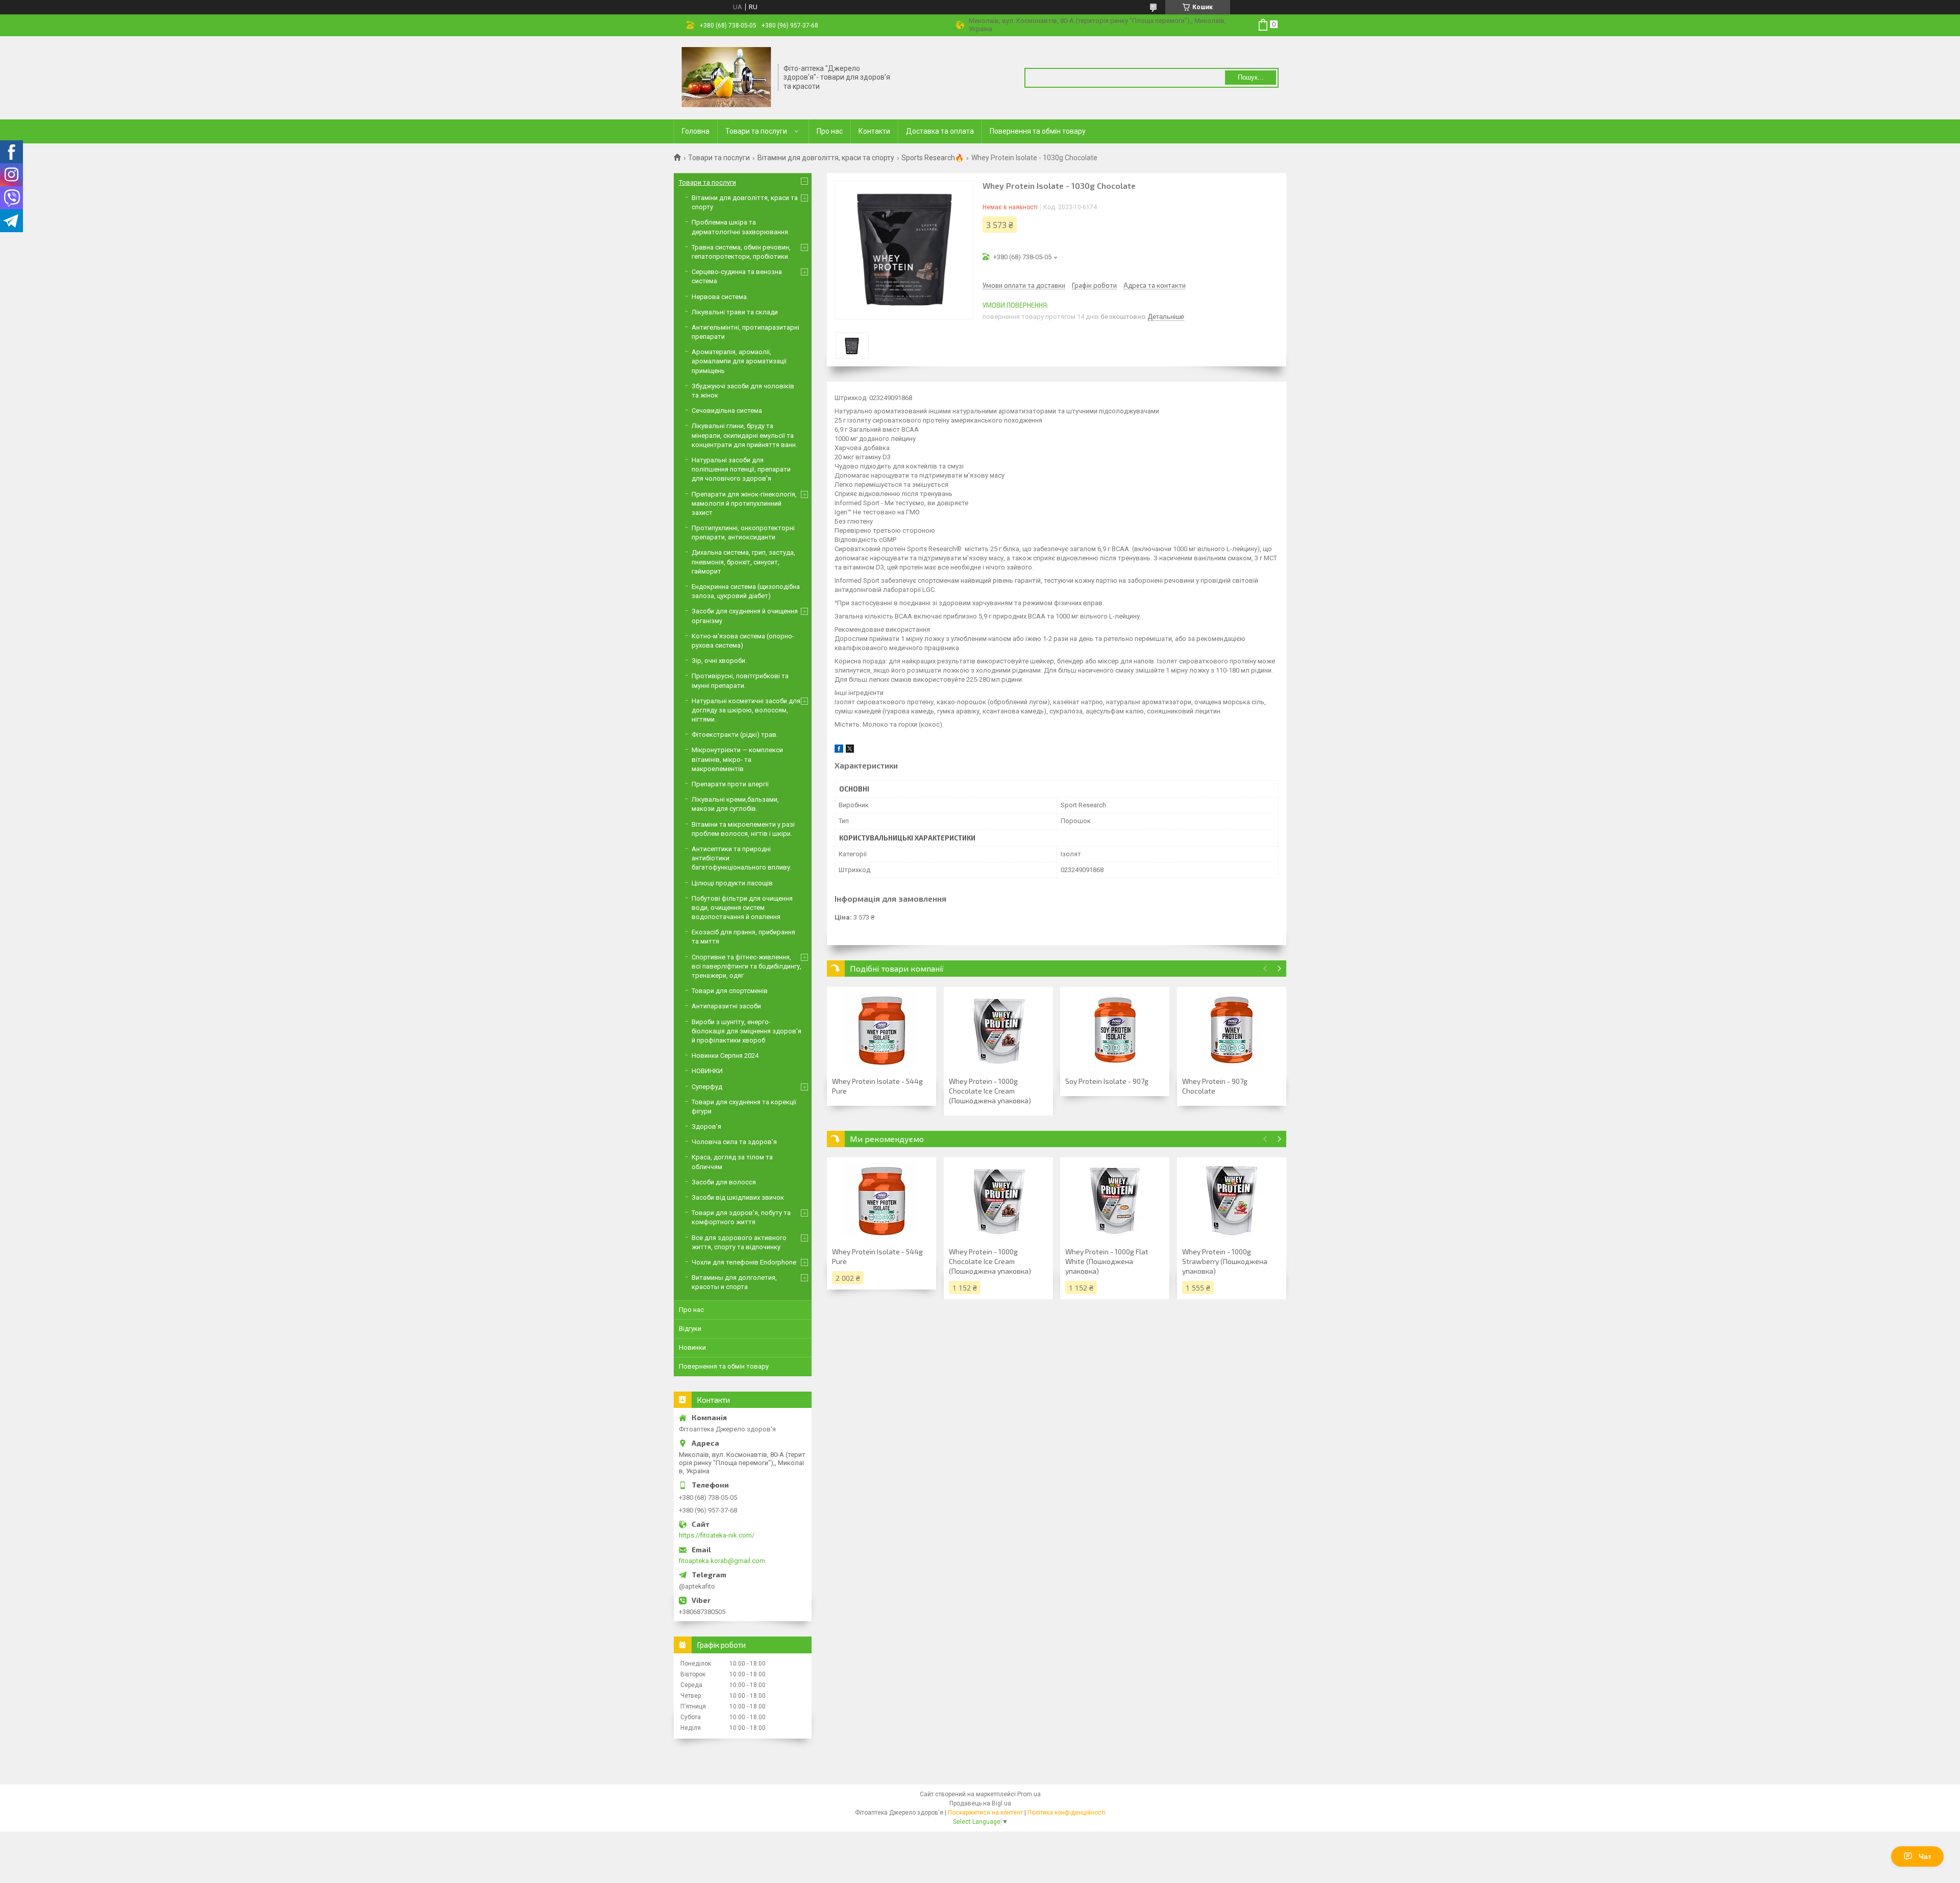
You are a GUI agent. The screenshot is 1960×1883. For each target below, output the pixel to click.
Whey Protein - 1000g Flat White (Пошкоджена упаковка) (1107, 1261)
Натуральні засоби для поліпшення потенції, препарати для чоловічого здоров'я (741, 469)
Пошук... (1251, 77)
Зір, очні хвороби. (719, 661)
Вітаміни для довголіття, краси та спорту (826, 158)
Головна (696, 131)
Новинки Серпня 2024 (725, 1056)
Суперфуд (707, 1087)
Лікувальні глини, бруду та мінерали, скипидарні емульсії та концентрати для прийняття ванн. (744, 435)
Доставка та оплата (940, 131)
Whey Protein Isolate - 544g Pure (877, 1086)
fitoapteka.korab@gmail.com (722, 1561)
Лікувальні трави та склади (735, 312)
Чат (1925, 1856)
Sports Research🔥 (933, 158)
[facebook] (839, 750)
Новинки (692, 1347)
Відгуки (690, 1329)
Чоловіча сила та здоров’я (734, 1142)
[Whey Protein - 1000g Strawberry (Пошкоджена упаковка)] (1232, 1201)
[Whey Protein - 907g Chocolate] (1232, 1030)
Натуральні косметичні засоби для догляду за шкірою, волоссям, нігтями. (746, 710)
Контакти (874, 131)
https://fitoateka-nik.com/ (717, 1535)
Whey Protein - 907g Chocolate (1215, 1086)
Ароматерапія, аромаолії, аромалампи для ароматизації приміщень (739, 361)
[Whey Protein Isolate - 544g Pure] (881, 1030)
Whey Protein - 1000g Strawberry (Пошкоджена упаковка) (1225, 1261)
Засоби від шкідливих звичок (738, 1197)
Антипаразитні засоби (726, 1006)
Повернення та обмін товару (1038, 131)
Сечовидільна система (727, 411)
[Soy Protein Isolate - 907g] (1115, 1030)
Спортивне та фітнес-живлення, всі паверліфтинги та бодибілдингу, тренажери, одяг (746, 966)
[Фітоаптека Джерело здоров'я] (726, 77)
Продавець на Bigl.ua (980, 1803)
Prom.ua (1029, 1794)
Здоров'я (706, 1126)
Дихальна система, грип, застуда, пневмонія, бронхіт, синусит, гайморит (743, 562)
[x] (850, 750)
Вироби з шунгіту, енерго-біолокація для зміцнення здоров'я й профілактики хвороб (746, 1031)
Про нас (830, 131)
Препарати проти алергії (730, 784)
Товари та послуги (756, 131)
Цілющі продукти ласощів (732, 883)
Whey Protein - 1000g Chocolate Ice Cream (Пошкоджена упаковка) (990, 1091)
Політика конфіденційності (1067, 1813)
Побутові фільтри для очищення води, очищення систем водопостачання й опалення (742, 908)
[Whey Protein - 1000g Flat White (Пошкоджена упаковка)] (1115, 1201)
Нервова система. (720, 297)
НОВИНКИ (707, 1071)
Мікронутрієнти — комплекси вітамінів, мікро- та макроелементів (737, 759)
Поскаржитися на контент (985, 1813)
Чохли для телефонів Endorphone (744, 1262)
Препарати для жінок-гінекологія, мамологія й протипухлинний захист (744, 503)
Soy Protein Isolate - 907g (1107, 1081)
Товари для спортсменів (730, 991)
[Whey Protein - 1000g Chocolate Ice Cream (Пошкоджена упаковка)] (998, 1030)
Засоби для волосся (724, 1182)
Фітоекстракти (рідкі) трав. (735, 735)
